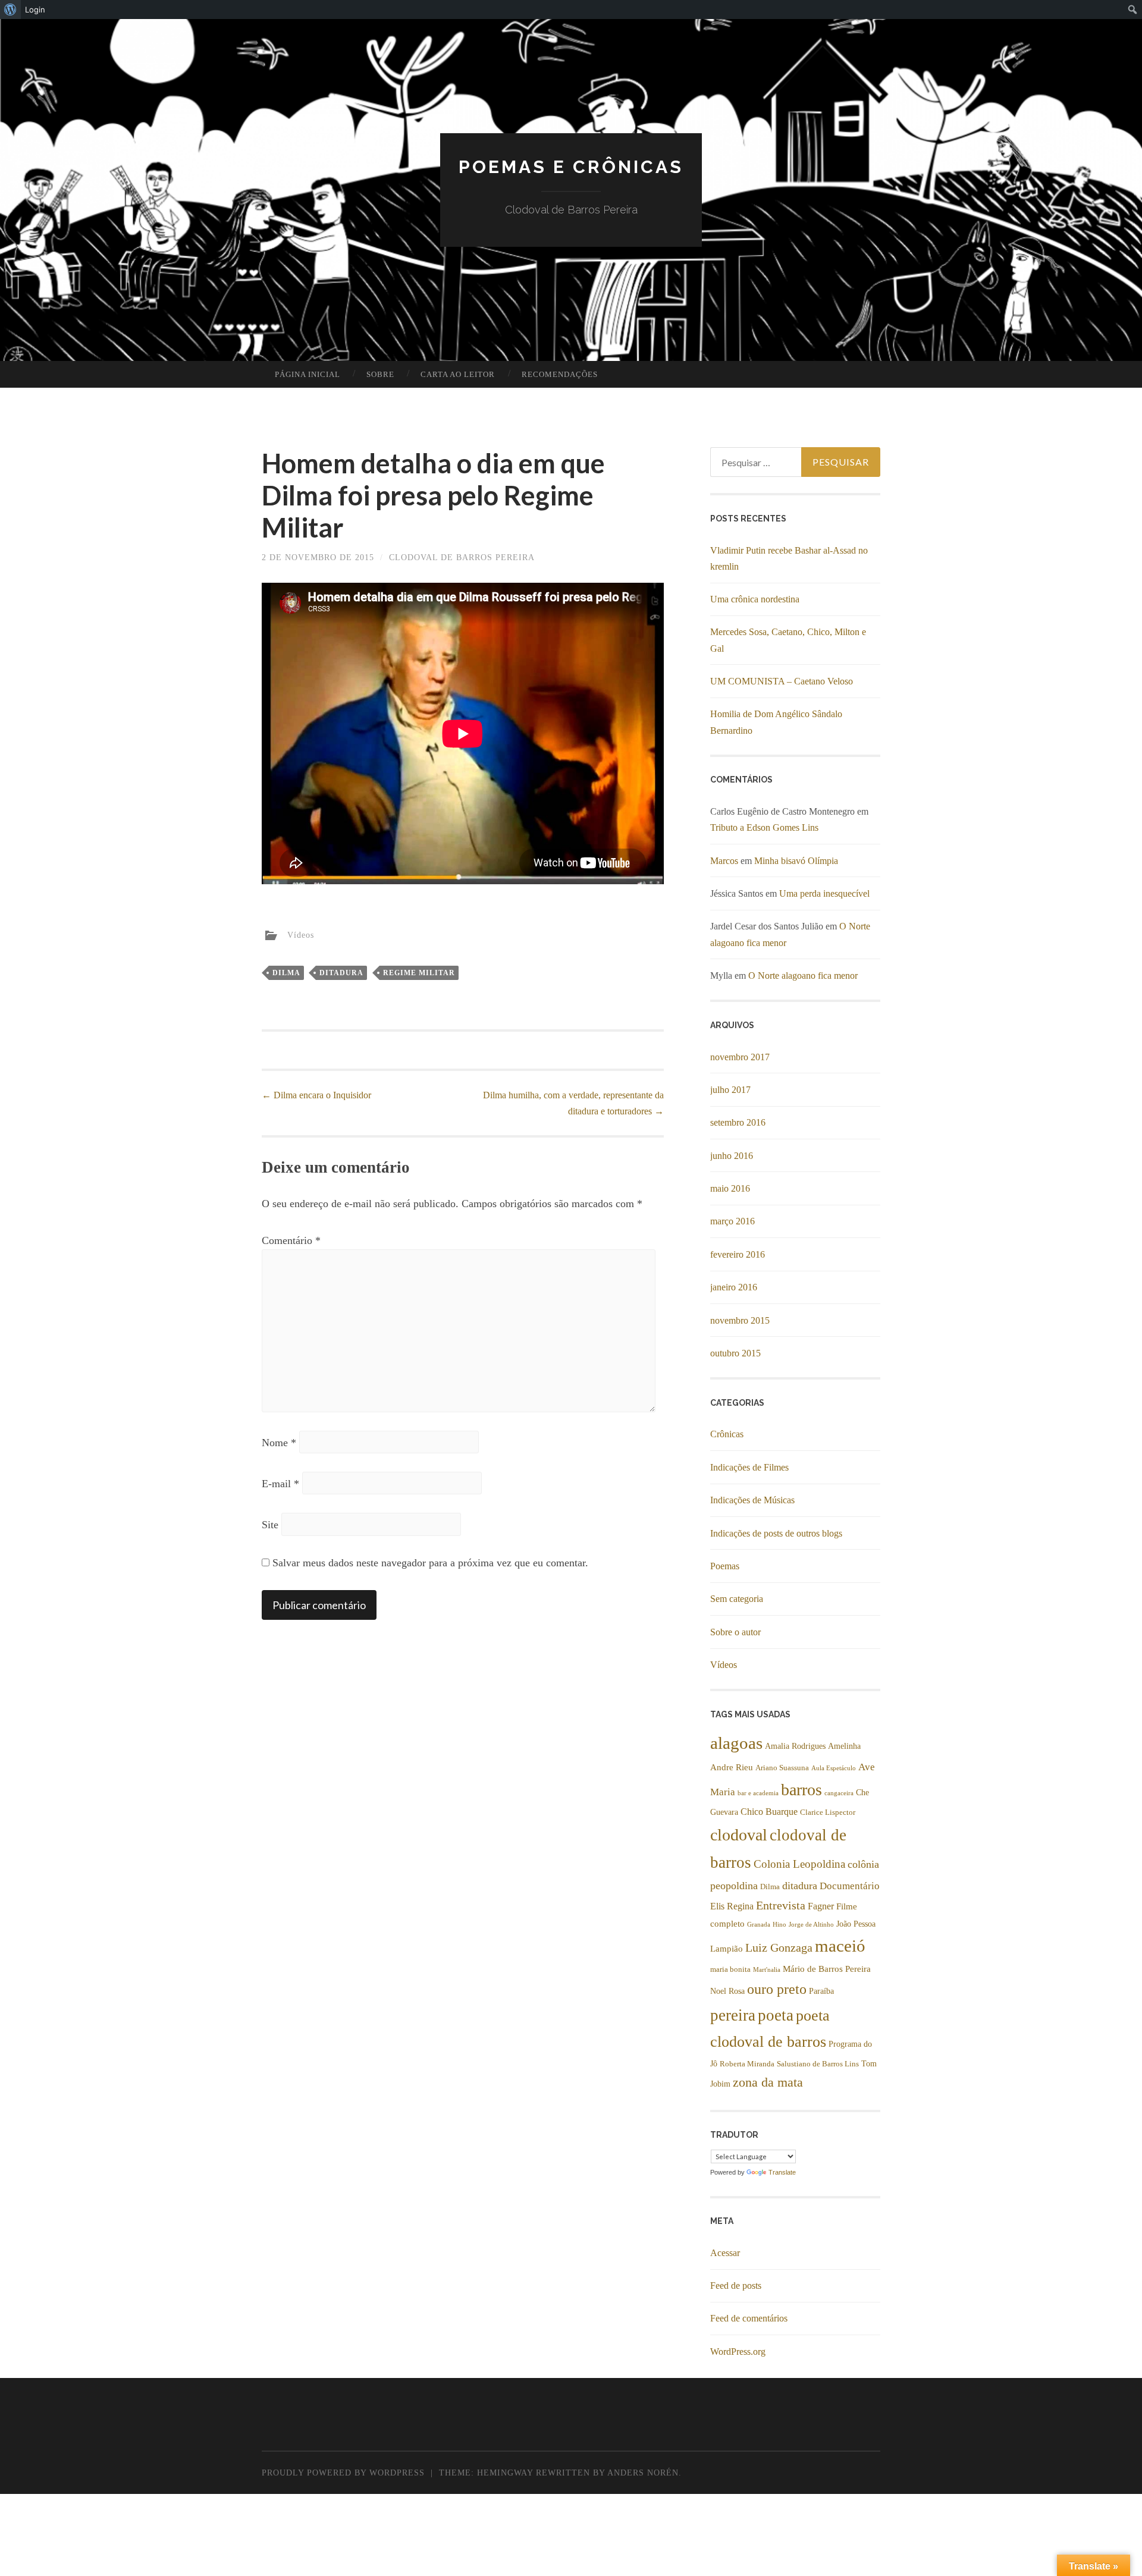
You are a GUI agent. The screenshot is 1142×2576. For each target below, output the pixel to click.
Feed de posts (736, 2286)
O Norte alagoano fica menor (803, 976)
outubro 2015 (735, 1353)
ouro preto (777, 1989)
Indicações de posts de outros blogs (776, 1533)
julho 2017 (730, 1090)
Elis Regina (732, 1906)
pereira (733, 2015)
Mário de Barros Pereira (827, 1969)
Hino (779, 1925)
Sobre (380, 374)
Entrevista (781, 1905)
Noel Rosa (727, 1991)
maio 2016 (730, 1188)
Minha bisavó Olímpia (796, 861)
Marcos (724, 861)
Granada (759, 1925)
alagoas (736, 1743)
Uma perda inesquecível (824, 893)
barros (801, 1790)
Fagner (821, 1906)
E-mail (280, 1484)
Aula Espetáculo (834, 1768)
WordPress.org (738, 2352)
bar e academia (758, 1793)
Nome (279, 1443)
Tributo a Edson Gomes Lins (764, 827)
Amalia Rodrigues (795, 1746)
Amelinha (844, 1746)
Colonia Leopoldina (799, 1864)
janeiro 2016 (734, 1287)
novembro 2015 (740, 1320)
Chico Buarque (769, 1812)
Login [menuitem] (35, 10)
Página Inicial (308, 374)
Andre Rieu (732, 1767)
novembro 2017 (740, 1057)
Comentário (291, 1240)
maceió (840, 1946)
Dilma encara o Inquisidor (316, 1095)
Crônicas (727, 1434)
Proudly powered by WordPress (343, 2473)
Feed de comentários (749, 2318)
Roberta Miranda (747, 2064)
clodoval (739, 1835)
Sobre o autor (735, 1632)
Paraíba (821, 1991)
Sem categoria (737, 1599)
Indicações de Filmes (749, 1467)
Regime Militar (419, 973)
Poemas (725, 1566)
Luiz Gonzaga (779, 1948)
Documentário (850, 1886)
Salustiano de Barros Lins (818, 2064)
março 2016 (732, 1221)
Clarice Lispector (828, 1812)
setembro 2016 (738, 1122)
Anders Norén (643, 2473)
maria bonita (730, 1969)
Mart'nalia (767, 1970)
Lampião (727, 1948)
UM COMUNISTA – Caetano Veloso (782, 681)
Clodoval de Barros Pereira (462, 557)
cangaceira (839, 1793)
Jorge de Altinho (811, 1925)
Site (270, 1525)
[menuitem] (10, 10)
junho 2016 (732, 1156)
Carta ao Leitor (458, 374)
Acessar (725, 2253)
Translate (782, 2172)
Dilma (286, 973)
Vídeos (301, 935)
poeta (776, 2015)
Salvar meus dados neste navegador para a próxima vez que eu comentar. (430, 1563)
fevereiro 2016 (738, 1254)
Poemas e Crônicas (571, 167)
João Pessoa (856, 1924)
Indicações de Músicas (752, 1500)
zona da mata (768, 2082)
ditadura (341, 973)
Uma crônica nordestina (755, 599)
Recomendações (560, 374)
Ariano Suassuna (782, 1768)
